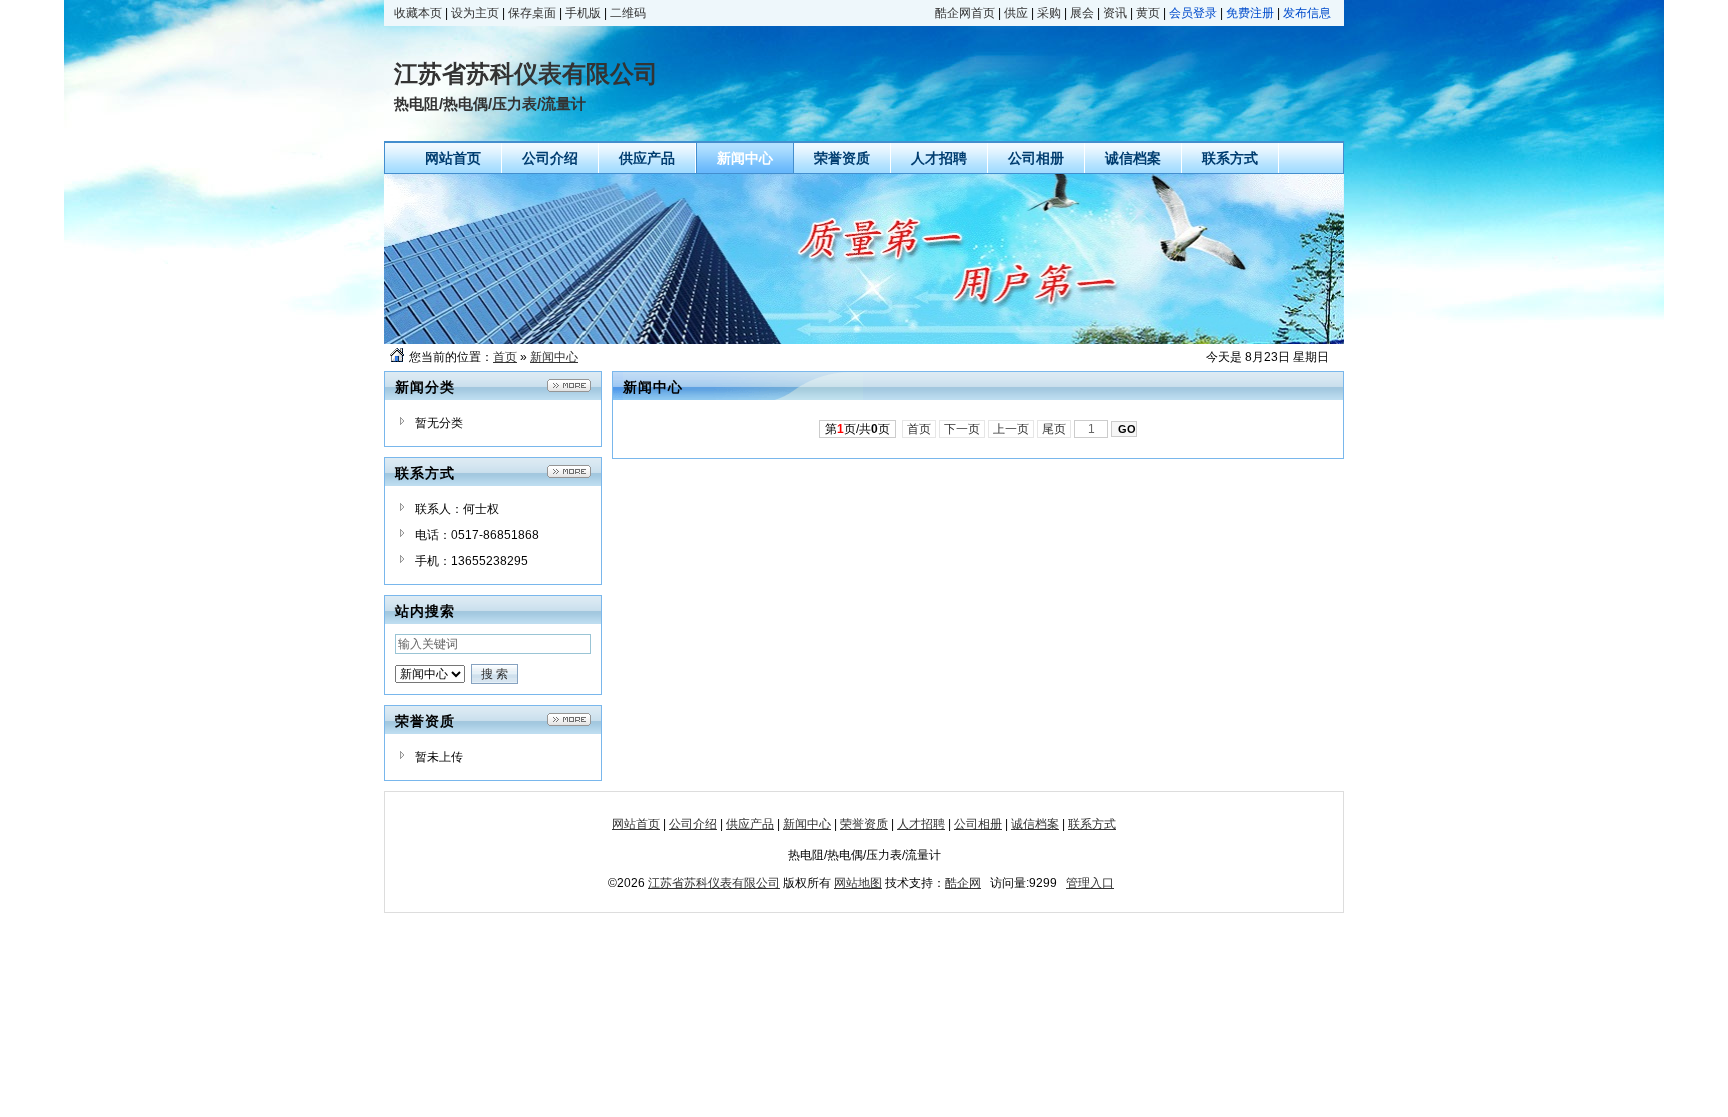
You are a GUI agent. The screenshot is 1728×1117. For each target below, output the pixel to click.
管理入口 (1090, 883)
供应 (1016, 13)
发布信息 (1307, 13)
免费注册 (1250, 13)
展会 (1082, 13)
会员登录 (1193, 13)
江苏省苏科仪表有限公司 (714, 883)
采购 (1049, 13)
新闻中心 (554, 357)
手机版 (583, 13)
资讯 (1115, 13)
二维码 (628, 13)
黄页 (1148, 13)
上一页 (1011, 429)
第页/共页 (857, 429)
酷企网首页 (965, 13)
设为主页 (475, 13)
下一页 (962, 429)
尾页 (1054, 429)
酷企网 (963, 883)
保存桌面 (532, 13)
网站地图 (858, 883)
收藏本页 (418, 13)
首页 (505, 357)
